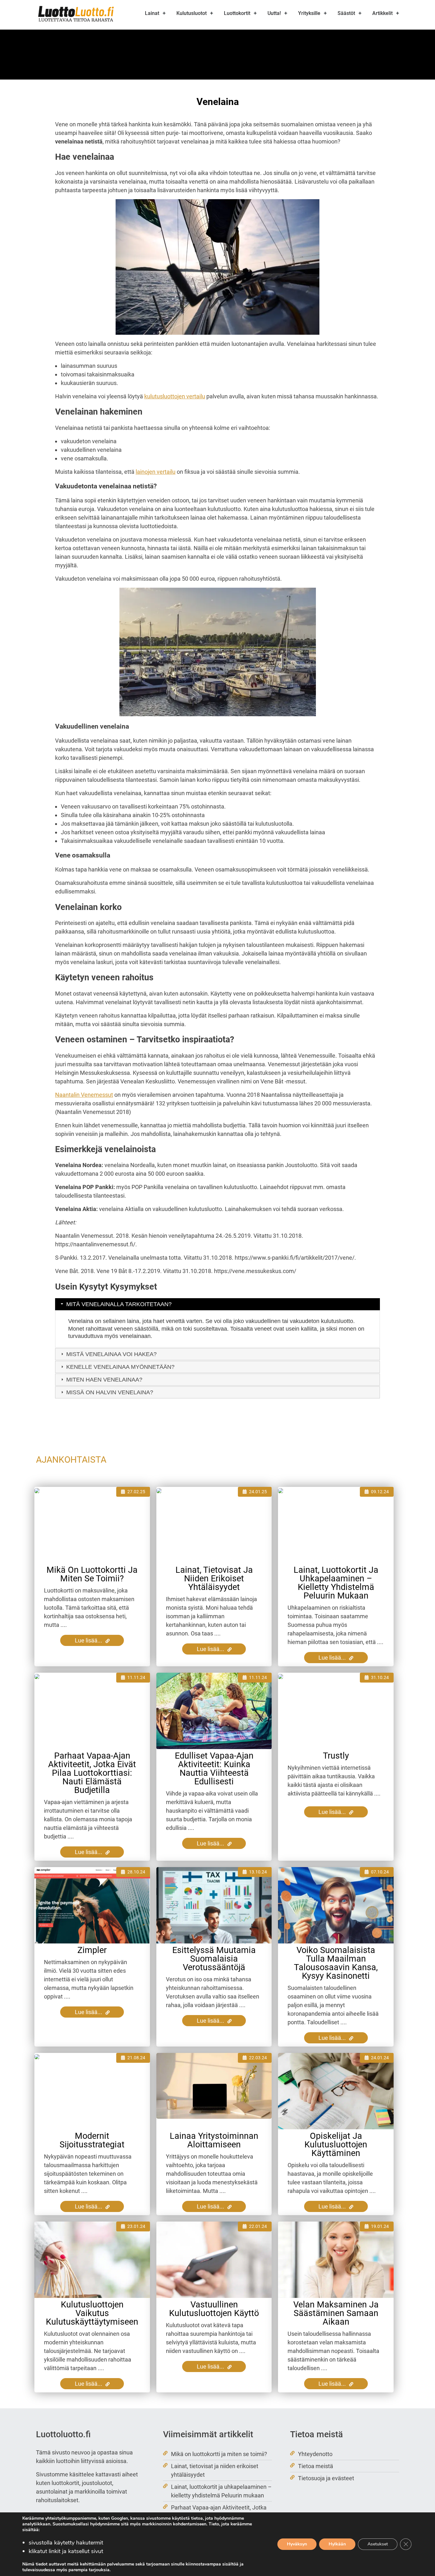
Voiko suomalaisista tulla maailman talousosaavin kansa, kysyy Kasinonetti (336, 1963)
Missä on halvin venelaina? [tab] (110, 1392)
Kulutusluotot (192, 13)
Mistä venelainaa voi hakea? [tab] (111, 1354)
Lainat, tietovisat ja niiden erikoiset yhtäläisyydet (214, 1578)
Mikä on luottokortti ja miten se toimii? (92, 1574)
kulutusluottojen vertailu (175, 396)
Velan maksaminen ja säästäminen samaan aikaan (336, 2313)
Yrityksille (309, 13)
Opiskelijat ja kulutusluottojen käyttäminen (336, 2145)
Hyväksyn (297, 2544)
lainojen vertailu (156, 472)
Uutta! (274, 13)
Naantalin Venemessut (84, 1095)
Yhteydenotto (315, 2454)
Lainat (152, 13)
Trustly (336, 1756)
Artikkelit (382, 13)
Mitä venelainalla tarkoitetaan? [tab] (119, 1304)
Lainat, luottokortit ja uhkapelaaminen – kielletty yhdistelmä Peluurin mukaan (336, 1583)
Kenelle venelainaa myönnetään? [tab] (120, 1367)
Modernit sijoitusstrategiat (92, 2140)
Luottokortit (237, 13)
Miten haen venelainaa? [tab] (104, 1380)
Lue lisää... (89, 1640)
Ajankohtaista (71, 1460)
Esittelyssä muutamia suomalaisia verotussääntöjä (214, 1959)
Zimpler (92, 1950)
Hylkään (337, 2544)
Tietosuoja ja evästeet (326, 2478)
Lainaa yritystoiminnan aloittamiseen (214, 2140)
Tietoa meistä (316, 2466)
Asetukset (378, 2544)
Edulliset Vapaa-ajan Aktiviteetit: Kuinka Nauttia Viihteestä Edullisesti (214, 1769)
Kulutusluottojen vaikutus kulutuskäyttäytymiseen (92, 2313)
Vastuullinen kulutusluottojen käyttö (214, 2309)
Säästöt (346, 13)
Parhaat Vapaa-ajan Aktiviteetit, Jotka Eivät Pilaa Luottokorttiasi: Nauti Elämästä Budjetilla (92, 1773)
